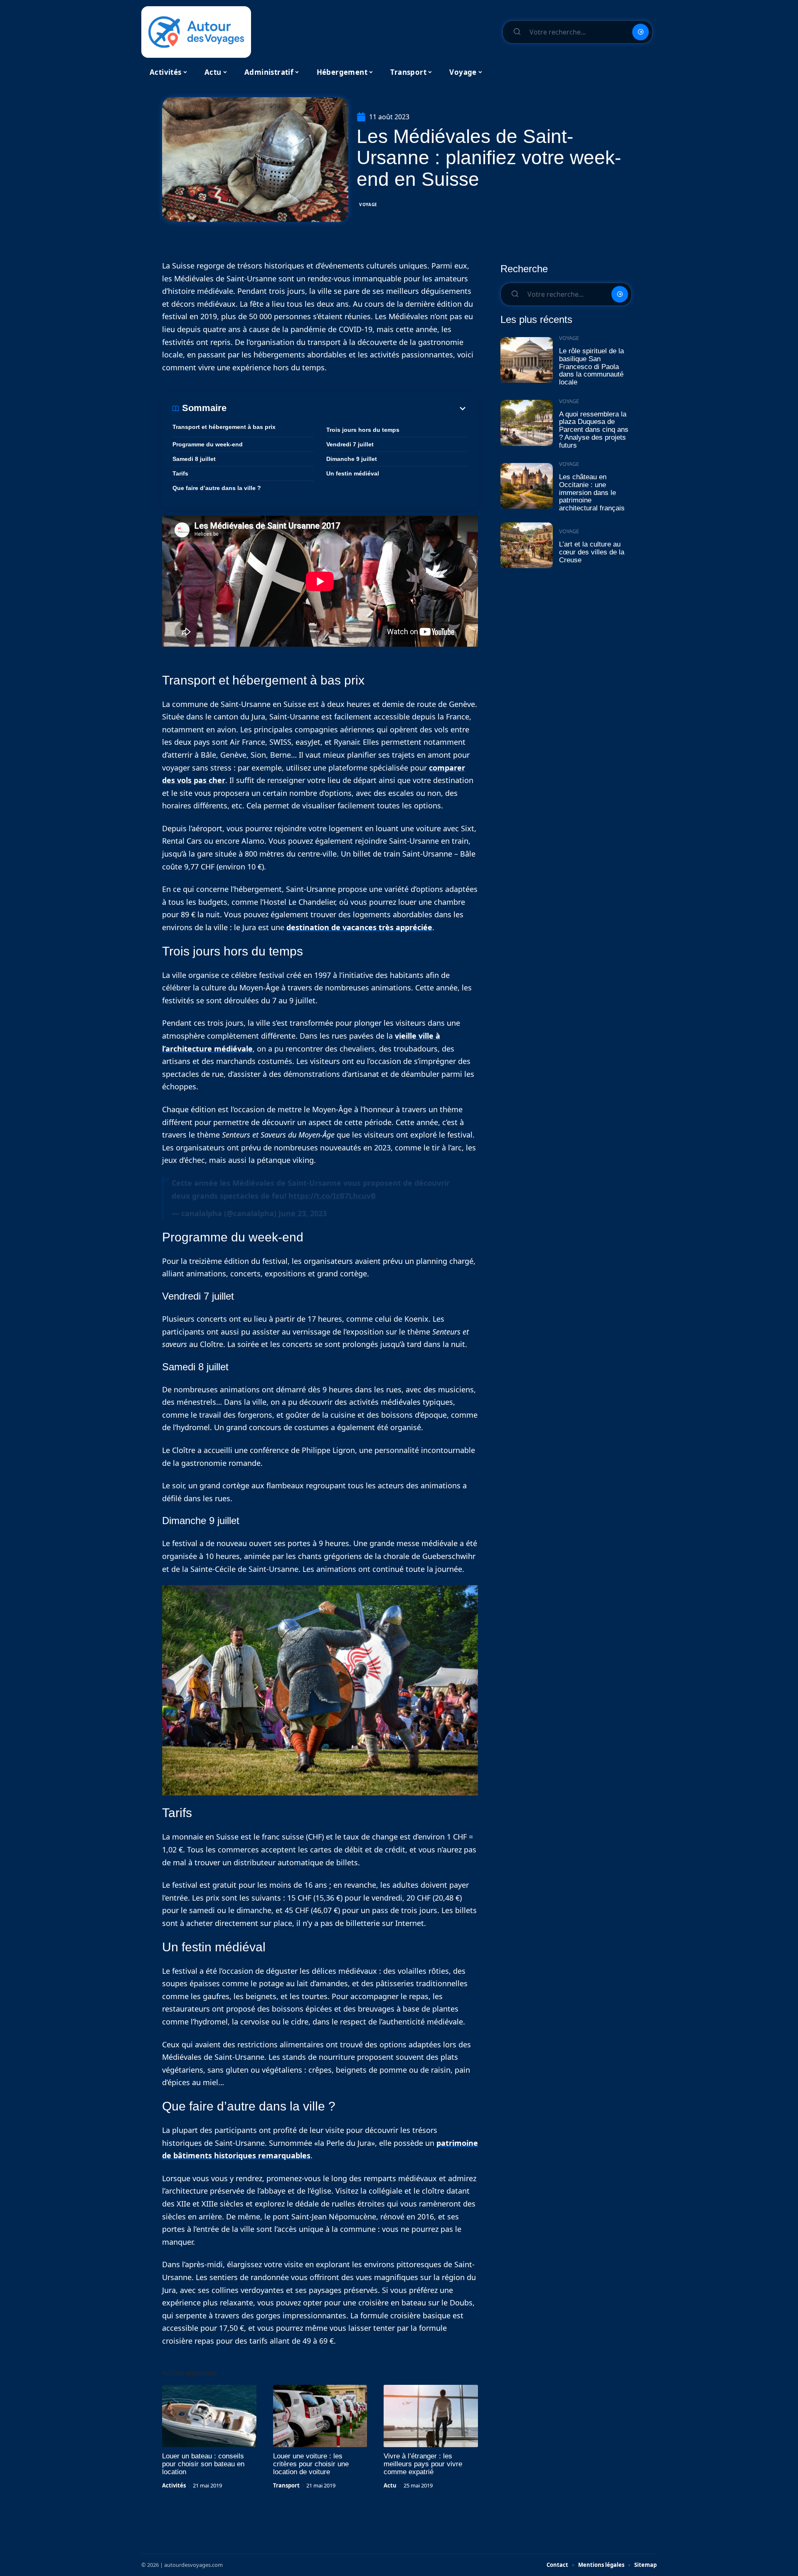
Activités (174, 2485)
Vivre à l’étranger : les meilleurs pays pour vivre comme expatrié (423, 2464)
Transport (286, 2485)
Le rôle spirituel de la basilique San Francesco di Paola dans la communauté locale (591, 367)
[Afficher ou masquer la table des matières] (347, 409)
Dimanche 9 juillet (352, 459)
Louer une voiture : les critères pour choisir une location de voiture (311, 2464)
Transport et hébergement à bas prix (224, 427)
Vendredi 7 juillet (350, 444)
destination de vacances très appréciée (359, 927)
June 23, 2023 (303, 1213)
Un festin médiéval (353, 473)
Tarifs (180, 473)
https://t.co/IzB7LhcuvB (332, 1196)
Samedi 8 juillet (194, 459)
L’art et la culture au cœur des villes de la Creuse (592, 552)
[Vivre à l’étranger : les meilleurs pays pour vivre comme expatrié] (431, 2416)
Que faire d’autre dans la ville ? (217, 488)
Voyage (368, 204)
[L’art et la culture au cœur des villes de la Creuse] (527, 545)
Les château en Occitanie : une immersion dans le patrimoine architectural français (592, 493)
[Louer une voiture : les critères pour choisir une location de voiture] (320, 2416)
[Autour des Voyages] (196, 32)
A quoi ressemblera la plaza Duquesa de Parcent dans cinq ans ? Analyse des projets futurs (594, 430)
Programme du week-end (208, 444)
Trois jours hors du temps (363, 430)
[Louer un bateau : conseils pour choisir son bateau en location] (209, 2416)
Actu (390, 2485)
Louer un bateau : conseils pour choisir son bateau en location (203, 2464)
